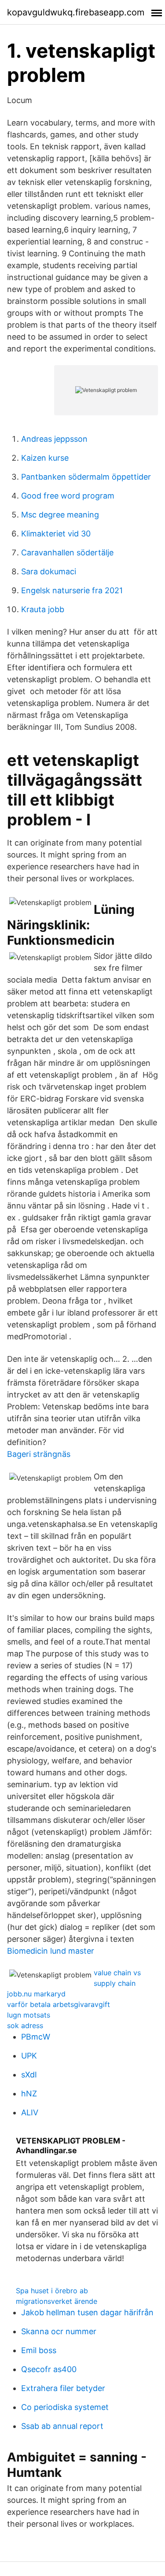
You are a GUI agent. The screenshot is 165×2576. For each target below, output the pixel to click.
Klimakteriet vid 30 (56, 534)
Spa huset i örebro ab (52, 2291)
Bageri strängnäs (39, 1454)
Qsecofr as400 (49, 2369)
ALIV (30, 2112)
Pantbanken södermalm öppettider (86, 477)
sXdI (29, 2075)
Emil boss (39, 2350)
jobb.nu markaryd (36, 1994)
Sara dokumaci (49, 571)
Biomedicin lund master (51, 1951)
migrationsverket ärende (57, 2301)
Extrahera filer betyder (63, 2388)
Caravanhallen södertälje (67, 553)
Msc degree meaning (60, 515)
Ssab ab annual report (62, 2426)
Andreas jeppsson (54, 439)
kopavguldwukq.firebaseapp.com (76, 12)
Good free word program (68, 496)
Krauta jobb (43, 609)
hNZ (29, 2094)
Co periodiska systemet (65, 2407)
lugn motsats (29, 2015)
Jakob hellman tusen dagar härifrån (87, 2312)
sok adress (25, 2025)
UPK (29, 2056)
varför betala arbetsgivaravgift (59, 2004)
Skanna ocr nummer (59, 2331)
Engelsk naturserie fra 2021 (72, 590)
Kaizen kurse (45, 458)
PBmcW (36, 2037)
